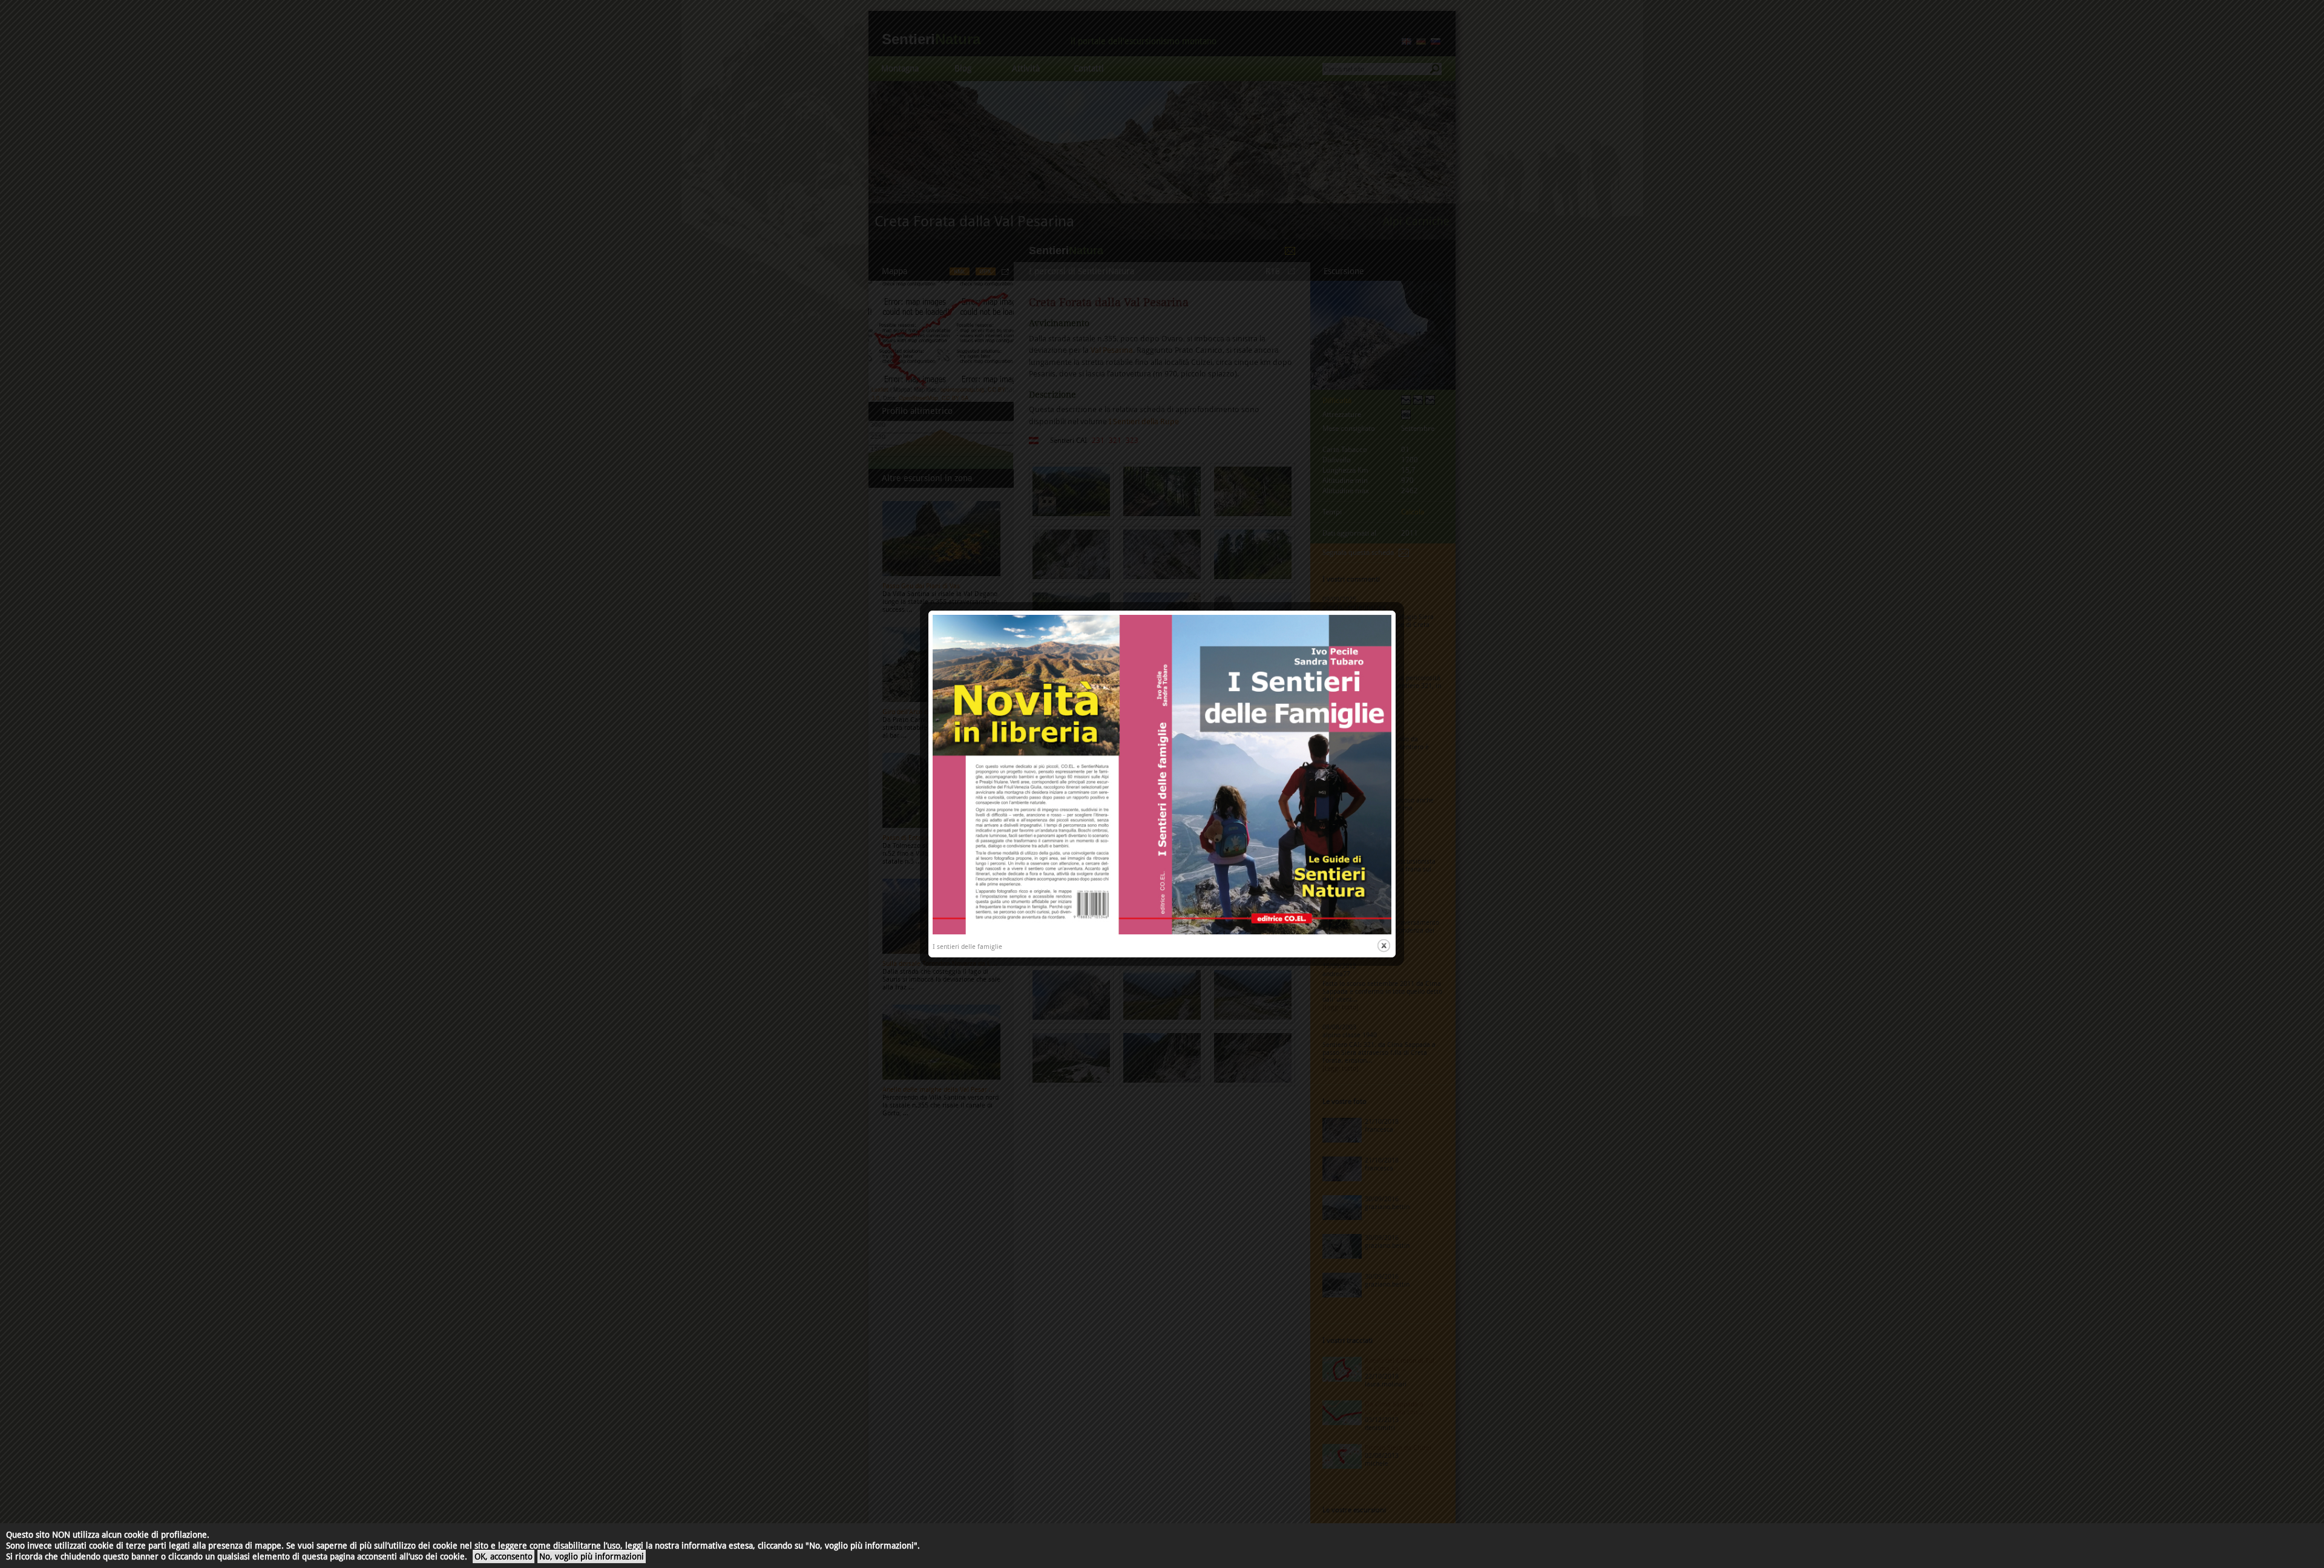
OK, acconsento (504, 1557)
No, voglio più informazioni (592, 1557)
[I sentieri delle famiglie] (1162, 932)
